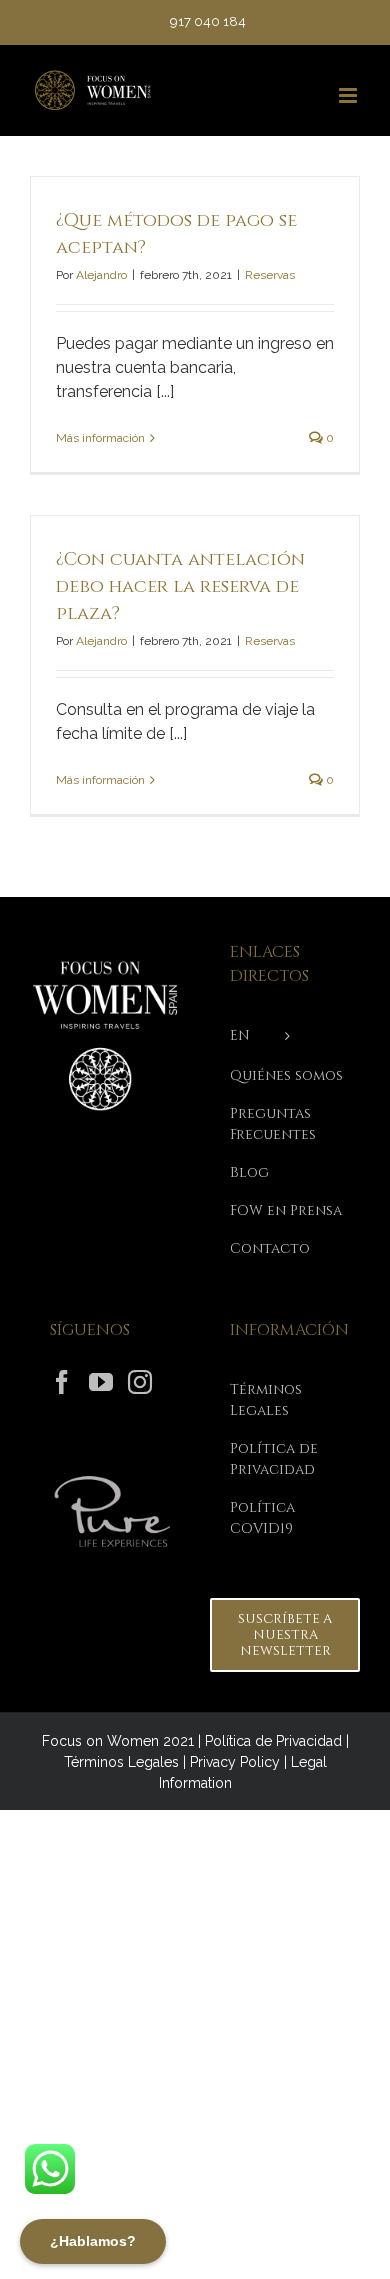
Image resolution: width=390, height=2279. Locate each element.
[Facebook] (62, 1382)
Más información (100, 438)
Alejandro (101, 275)
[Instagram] (140, 1382)
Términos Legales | (127, 1762)
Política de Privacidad (273, 1741)
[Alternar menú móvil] (349, 95)
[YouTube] (101, 1382)
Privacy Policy (235, 1762)
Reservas (270, 275)
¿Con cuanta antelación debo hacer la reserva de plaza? (180, 586)
